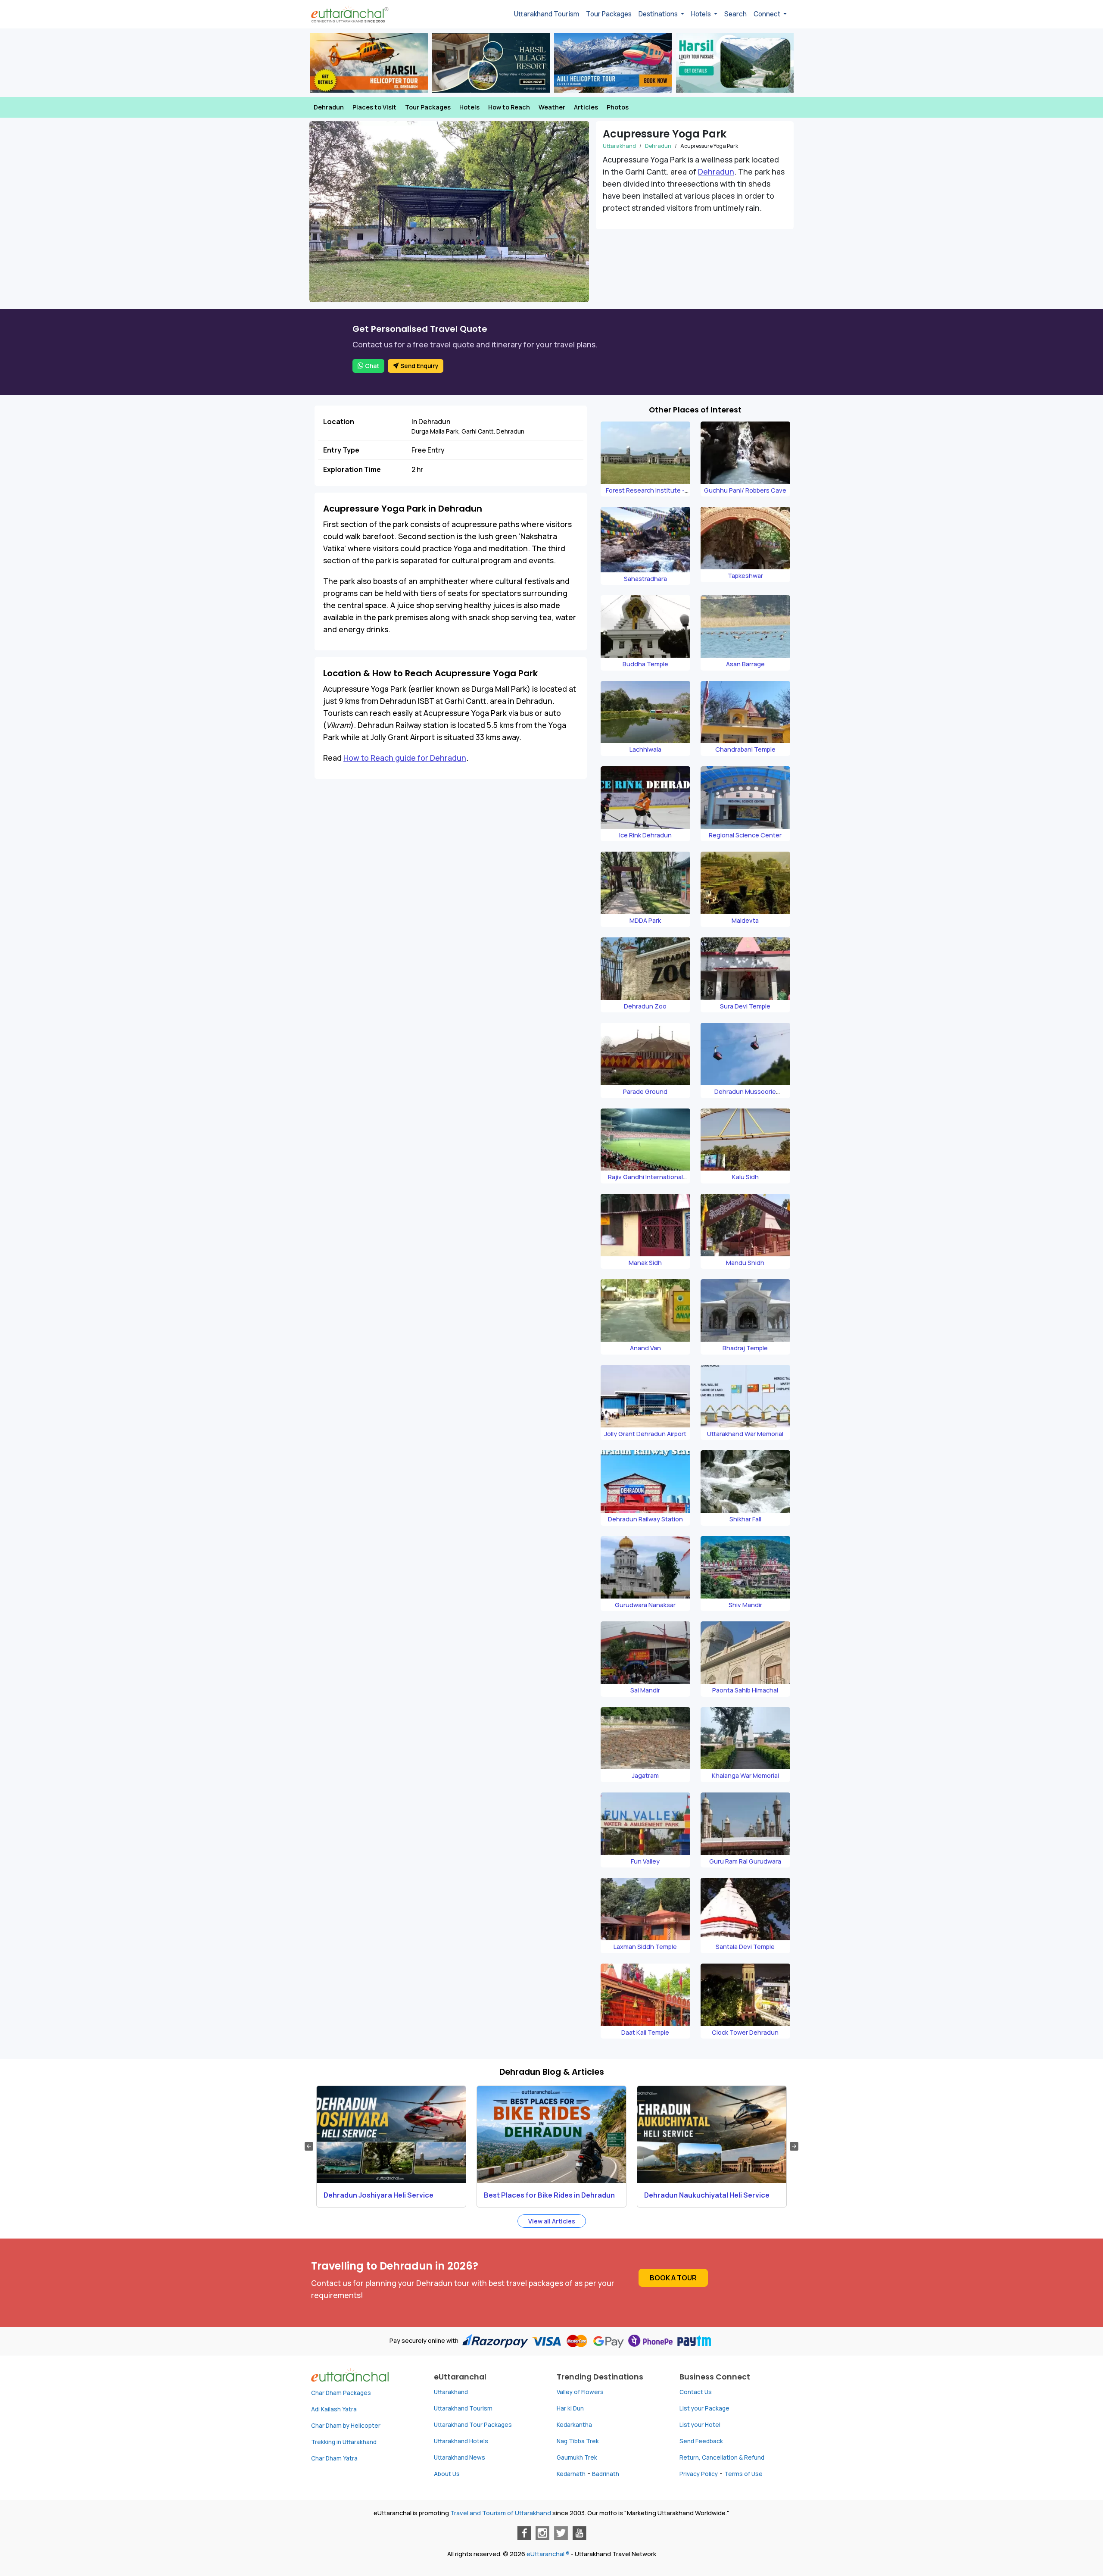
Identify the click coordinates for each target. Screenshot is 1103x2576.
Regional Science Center (745, 835)
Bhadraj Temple (745, 1348)
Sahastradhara (645, 579)
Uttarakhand (619, 146)
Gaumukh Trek (577, 2457)
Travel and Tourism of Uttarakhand (501, 2513)
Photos (618, 107)
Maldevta (745, 920)
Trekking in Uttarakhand (344, 2442)
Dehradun (329, 107)
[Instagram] (542, 2533)
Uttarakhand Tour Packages (473, 2425)
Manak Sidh (645, 1263)
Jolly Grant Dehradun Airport (645, 1434)
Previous (309, 2146)
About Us (447, 2474)
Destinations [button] (659, 14)
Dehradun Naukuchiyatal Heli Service (707, 2195)
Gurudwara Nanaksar (645, 1605)
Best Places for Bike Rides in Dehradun (549, 2195)
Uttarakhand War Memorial (745, 1434)
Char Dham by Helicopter (346, 2426)
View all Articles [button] (552, 2221)
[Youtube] (580, 2533)
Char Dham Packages (341, 2393)
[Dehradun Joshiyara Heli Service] (391, 2134)
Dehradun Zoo (645, 1006)
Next (794, 2146)
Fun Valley (645, 1861)
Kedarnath (571, 2474)
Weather (552, 107)
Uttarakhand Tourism (547, 14)
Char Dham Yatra (334, 2458)
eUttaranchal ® (548, 2554)
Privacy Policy (699, 2474)
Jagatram (645, 1775)
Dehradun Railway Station (645, 1519)
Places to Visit (374, 107)
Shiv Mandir (745, 1605)
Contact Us (696, 2392)
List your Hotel (700, 2425)
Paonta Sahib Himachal (745, 1690)
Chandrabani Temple (745, 749)
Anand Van (645, 1348)
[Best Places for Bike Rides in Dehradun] (551, 2134)
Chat (371, 366)
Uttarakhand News (460, 2457)
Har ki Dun (570, 2408)
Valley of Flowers (580, 2392)
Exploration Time (352, 469)
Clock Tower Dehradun (745, 2032)
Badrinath (606, 2474)
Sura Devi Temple (745, 1006)
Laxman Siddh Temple (645, 1947)
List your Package (704, 2408)
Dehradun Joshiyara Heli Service (379, 2195)
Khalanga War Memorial (745, 1775)
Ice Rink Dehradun (645, 835)
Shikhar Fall (745, 1519)
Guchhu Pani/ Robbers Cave (745, 490)
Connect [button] (768, 14)
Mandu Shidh (745, 1263)
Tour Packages (609, 14)
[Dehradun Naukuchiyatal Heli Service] (712, 2134)
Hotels (469, 107)
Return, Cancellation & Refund (722, 2457)
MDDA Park (645, 920)
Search (735, 14)
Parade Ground (645, 1091)
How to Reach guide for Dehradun (405, 758)
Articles (586, 107)
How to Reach (509, 107)
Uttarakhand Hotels (461, 2441)
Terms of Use (743, 2474)
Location (339, 422)
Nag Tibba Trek (578, 2441)
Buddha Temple (645, 664)
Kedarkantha (574, 2425)
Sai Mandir (645, 1690)
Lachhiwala (645, 749)
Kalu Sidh (745, 1177)
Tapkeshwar (745, 576)
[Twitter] (561, 2533)
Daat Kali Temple (645, 2032)
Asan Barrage (745, 664)
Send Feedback (701, 2441)
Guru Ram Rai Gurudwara (745, 1861)
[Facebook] (524, 2533)
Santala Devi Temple (745, 1947)
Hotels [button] (702, 14)
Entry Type (341, 450)
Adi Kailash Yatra (334, 2409)
